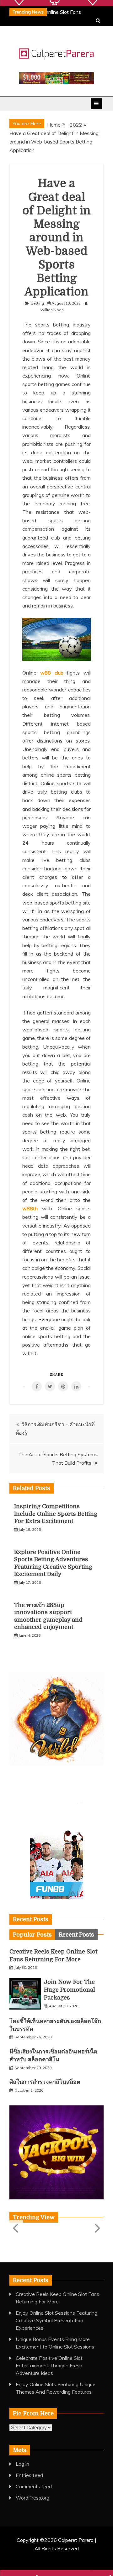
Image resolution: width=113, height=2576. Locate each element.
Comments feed (34, 2486)
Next (97, 2228)
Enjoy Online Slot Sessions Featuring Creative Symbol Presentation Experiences (56, 2320)
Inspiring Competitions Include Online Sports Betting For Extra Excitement (56, 1514)
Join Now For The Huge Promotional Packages (70, 1990)
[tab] (32, 1935)
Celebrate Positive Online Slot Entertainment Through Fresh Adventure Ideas (49, 2365)
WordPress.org (32, 2498)
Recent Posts (76, 1935)
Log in (22, 2464)
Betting (37, 303)
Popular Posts (32, 1935)
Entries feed (29, 2475)
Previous (16, 2228)
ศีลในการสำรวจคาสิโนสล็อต (45, 2082)
